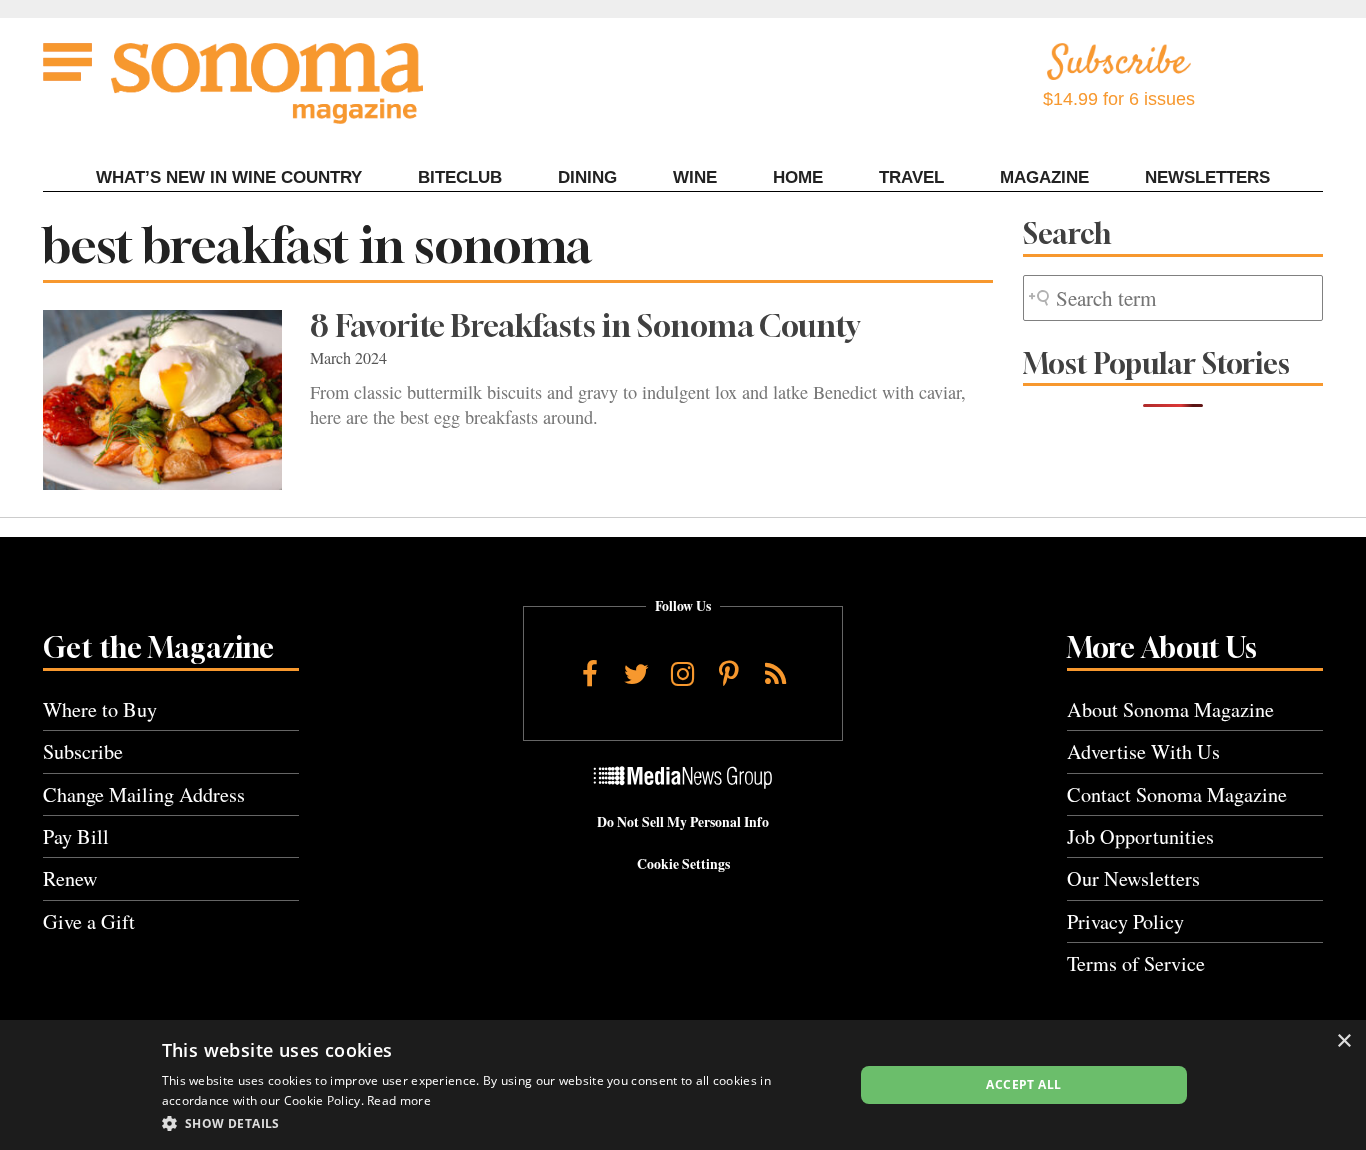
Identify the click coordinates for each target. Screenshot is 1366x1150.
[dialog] (683, 1085)
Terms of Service (1136, 963)
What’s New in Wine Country (229, 177)
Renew (70, 878)
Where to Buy (100, 709)
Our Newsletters (1133, 878)
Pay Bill (76, 836)
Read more (399, 1100)
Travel (911, 177)
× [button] (1343, 1041)
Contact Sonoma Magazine (1177, 794)
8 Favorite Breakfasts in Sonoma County (585, 326)
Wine (695, 177)
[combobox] (1173, 298)
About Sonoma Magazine (1170, 709)
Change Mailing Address (144, 794)
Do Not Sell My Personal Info (683, 822)
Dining (587, 177)
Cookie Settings (683, 864)
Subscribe (83, 751)
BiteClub (460, 177)
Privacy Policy (1125, 921)
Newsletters (1207, 177)
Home (798, 177)
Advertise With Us (1143, 751)
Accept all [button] (1023, 1084)
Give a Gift (89, 921)
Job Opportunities (1140, 836)
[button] (497, 1123)
